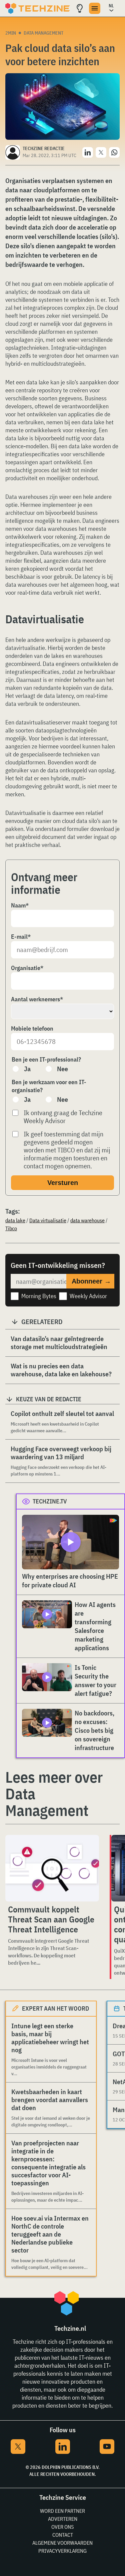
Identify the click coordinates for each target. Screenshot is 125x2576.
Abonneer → (91, 1281)
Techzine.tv (50, 1501)
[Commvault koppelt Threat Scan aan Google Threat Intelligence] (52, 1868)
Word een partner (62, 2511)
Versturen (63, 1183)
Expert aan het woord (55, 2008)
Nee (62, 1069)
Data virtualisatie (48, 1220)
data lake (15, 1220)
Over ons (62, 2527)
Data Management (43, 33)
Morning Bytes (39, 1296)
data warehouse (87, 1220)
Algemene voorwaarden (62, 2543)
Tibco (11, 1228)
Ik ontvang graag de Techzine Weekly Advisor (63, 1117)
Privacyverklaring (62, 2551)
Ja (27, 1069)
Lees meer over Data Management (54, 1794)
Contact (63, 2535)
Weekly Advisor (88, 1296)
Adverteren (63, 2519)
